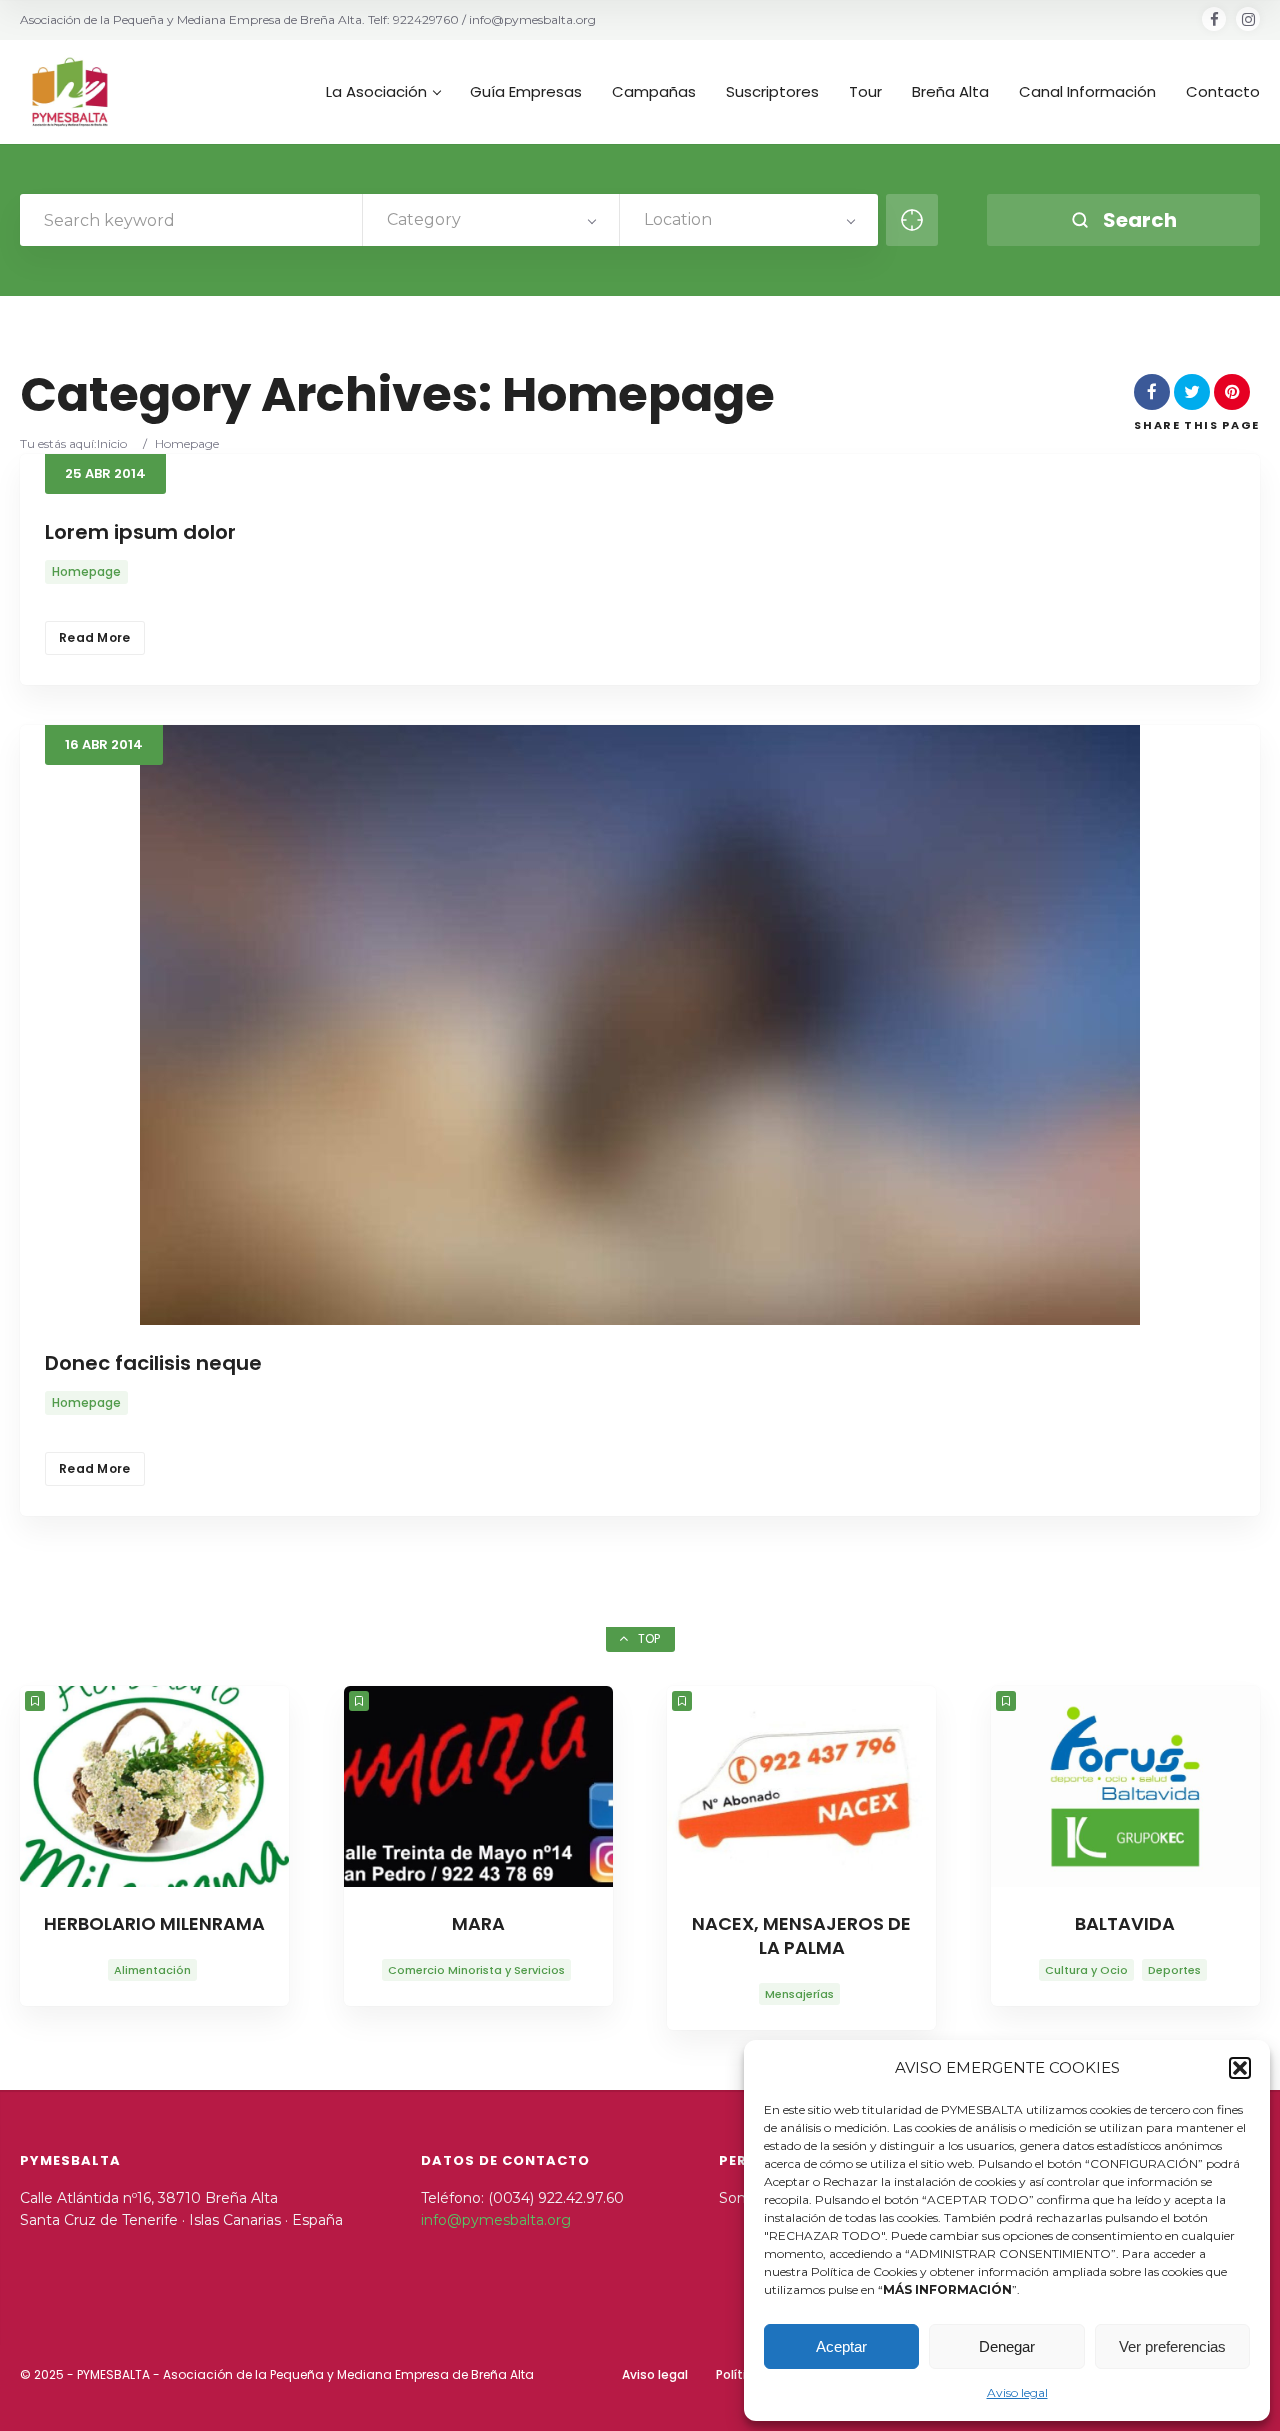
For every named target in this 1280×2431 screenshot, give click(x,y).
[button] (1240, 2068)
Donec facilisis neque (153, 1363)
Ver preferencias (1172, 2346)
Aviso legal (1017, 2392)
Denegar (1007, 2346)
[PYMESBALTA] (70, 92)
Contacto (1223, 92)
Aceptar (841, 2346)
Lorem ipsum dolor (140, 532)
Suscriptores (772, 92)
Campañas (654, 92)
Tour (865, 92)
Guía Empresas (526, 92)
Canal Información (1087, 92)
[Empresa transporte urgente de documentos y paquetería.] (801, 1787)
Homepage (86, 571)
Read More (95, 637)
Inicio (112, 443)
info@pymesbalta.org (496, 2220)
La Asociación (376, 92)
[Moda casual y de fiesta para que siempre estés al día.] (478, 1787)
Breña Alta (950, 92)
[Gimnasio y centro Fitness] (1125, 1787)
